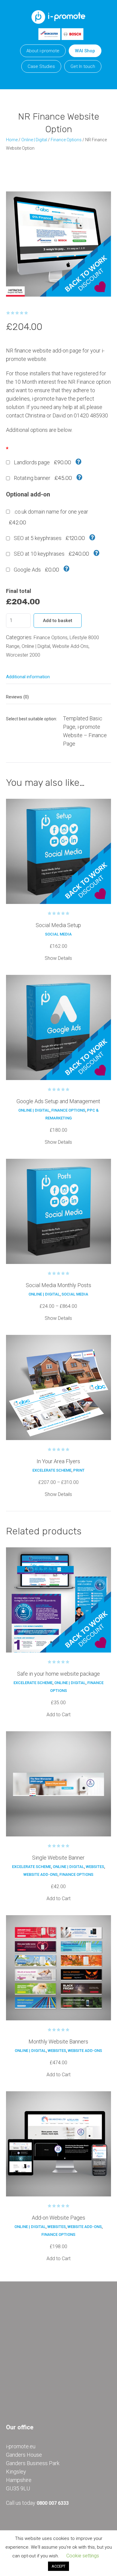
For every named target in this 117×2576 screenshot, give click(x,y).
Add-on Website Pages (58, 2218)
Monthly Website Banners (58, 2042)
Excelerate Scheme (52, 1470)
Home (12, 140)
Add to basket (58, 621)
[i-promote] (58, 15)
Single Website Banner (58, 1858)
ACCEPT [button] (58, 2566)
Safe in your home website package (58, 1674)
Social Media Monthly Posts (58, 1285)
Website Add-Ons (70, 646)
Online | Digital (34, 140)
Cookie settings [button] (83, 2556)
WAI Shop (85, 51)
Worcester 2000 (23, 655)
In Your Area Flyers (58, 1461)
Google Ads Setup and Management (58, 1101)
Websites (95, 1867)
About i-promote (43, 51)
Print (79, 1470)
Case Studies (41, 66)
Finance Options (66, 140)
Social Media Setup (58, 925)
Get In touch (83, 66)
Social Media (58, 934)
